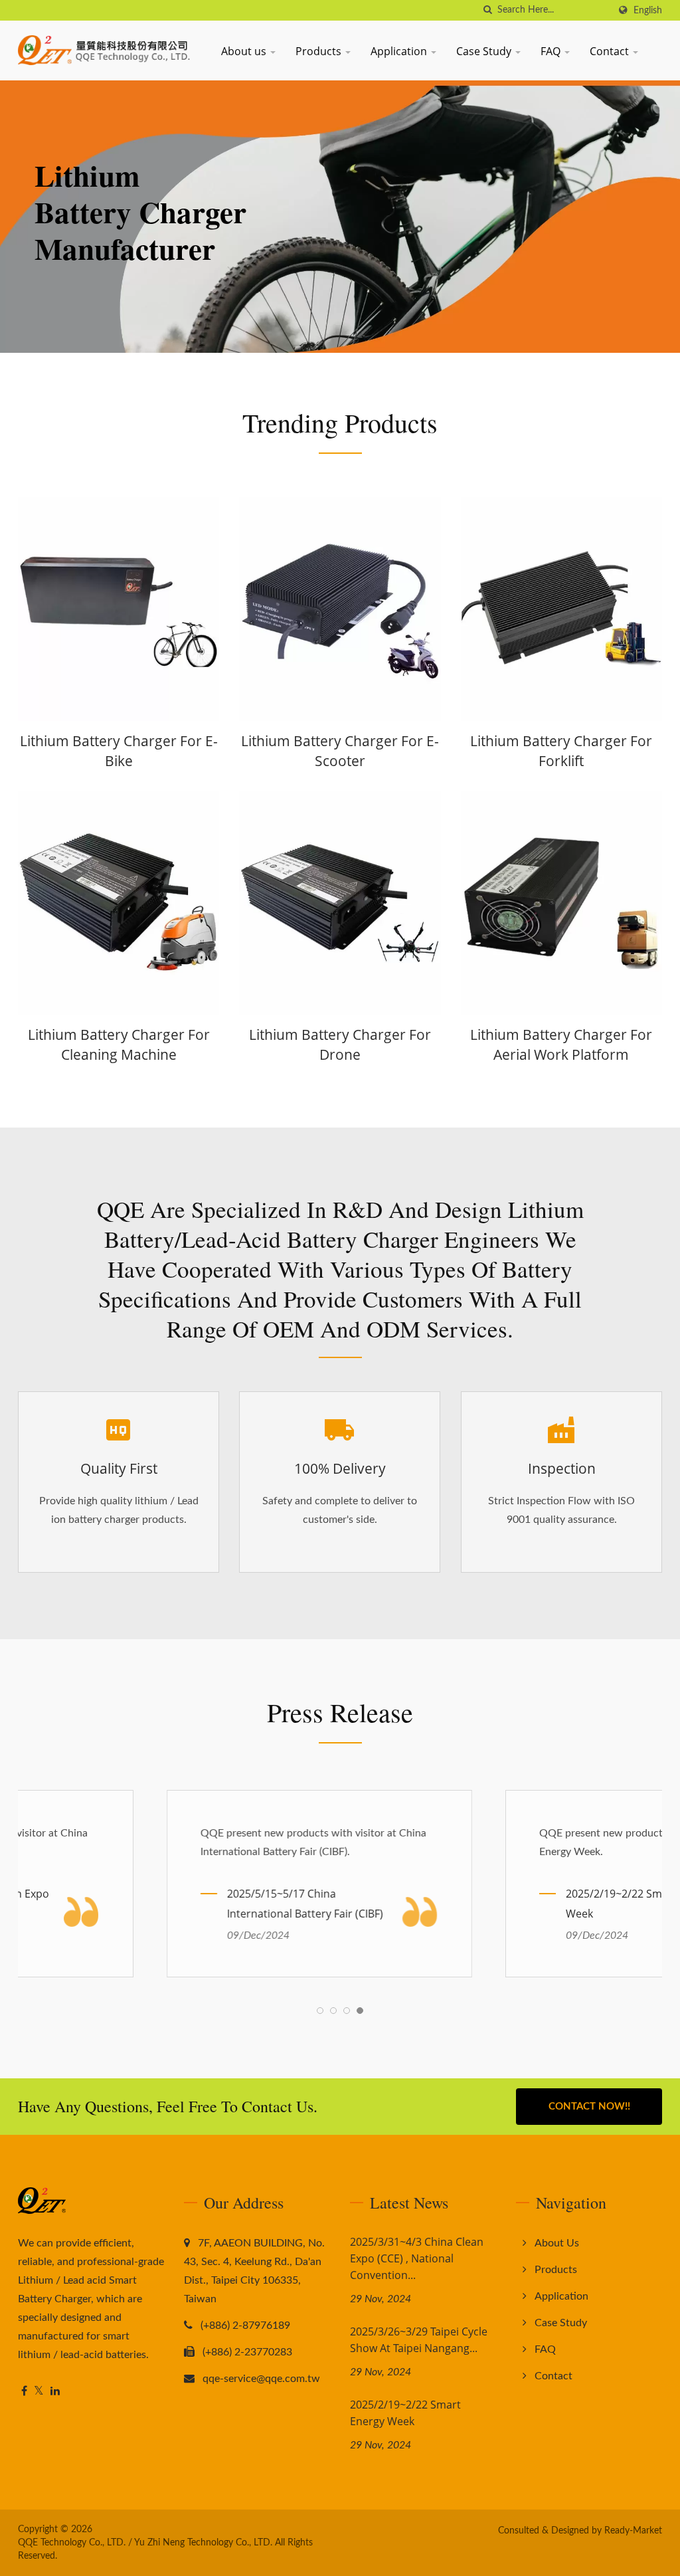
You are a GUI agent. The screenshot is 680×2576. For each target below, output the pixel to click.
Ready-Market (633, 2531)
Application (400, 51)
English (648, 10)
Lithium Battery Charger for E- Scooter (340, 751)
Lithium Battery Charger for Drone (340, 1044)
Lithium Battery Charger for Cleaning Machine (119, 1044)
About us (245, 51)
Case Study (485, 51)
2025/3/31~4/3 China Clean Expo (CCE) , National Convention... (417, 2258)
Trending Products (340, 423)
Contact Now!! (589, 2107)
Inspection (561, 1468)
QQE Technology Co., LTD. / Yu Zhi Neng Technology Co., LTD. (145, 2543)
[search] (487, 10)
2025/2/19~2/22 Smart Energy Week (500, 1904)
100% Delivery (340, 1468)
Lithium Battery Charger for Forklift (561, 751)
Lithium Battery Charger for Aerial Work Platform (561, 1044)
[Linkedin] (55, 2392)
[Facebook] (24, 2392)
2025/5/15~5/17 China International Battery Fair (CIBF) (166, 1904)
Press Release (340, 1712)
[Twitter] (39, 2392)
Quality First (119, 1468)
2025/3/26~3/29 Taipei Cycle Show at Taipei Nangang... (419, 2340)
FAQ (552, 51)
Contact (611, 51)
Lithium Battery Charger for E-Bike (119, 751)
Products (320, 51)
